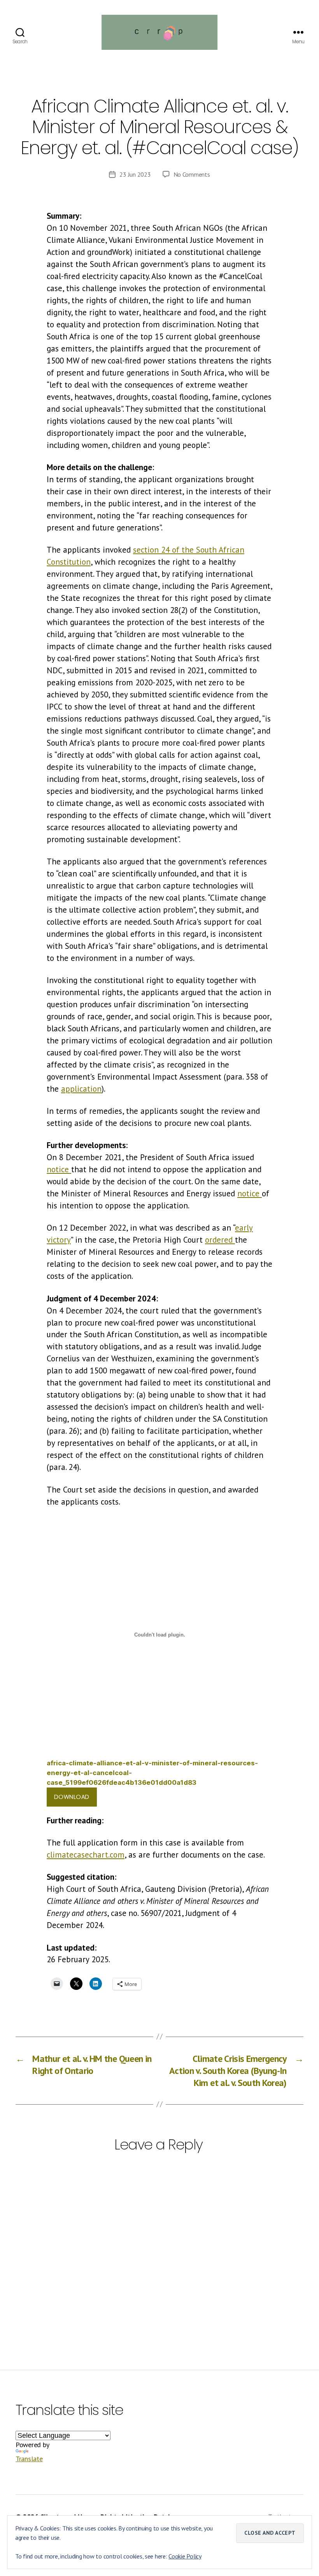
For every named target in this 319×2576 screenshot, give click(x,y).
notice (59, 1169)
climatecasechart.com (86, 1855)
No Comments (192, 174)
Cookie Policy (185, 2556)
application (81, 1089)
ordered (220, 1240)
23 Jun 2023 (135, 174)
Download (72, 1797)
